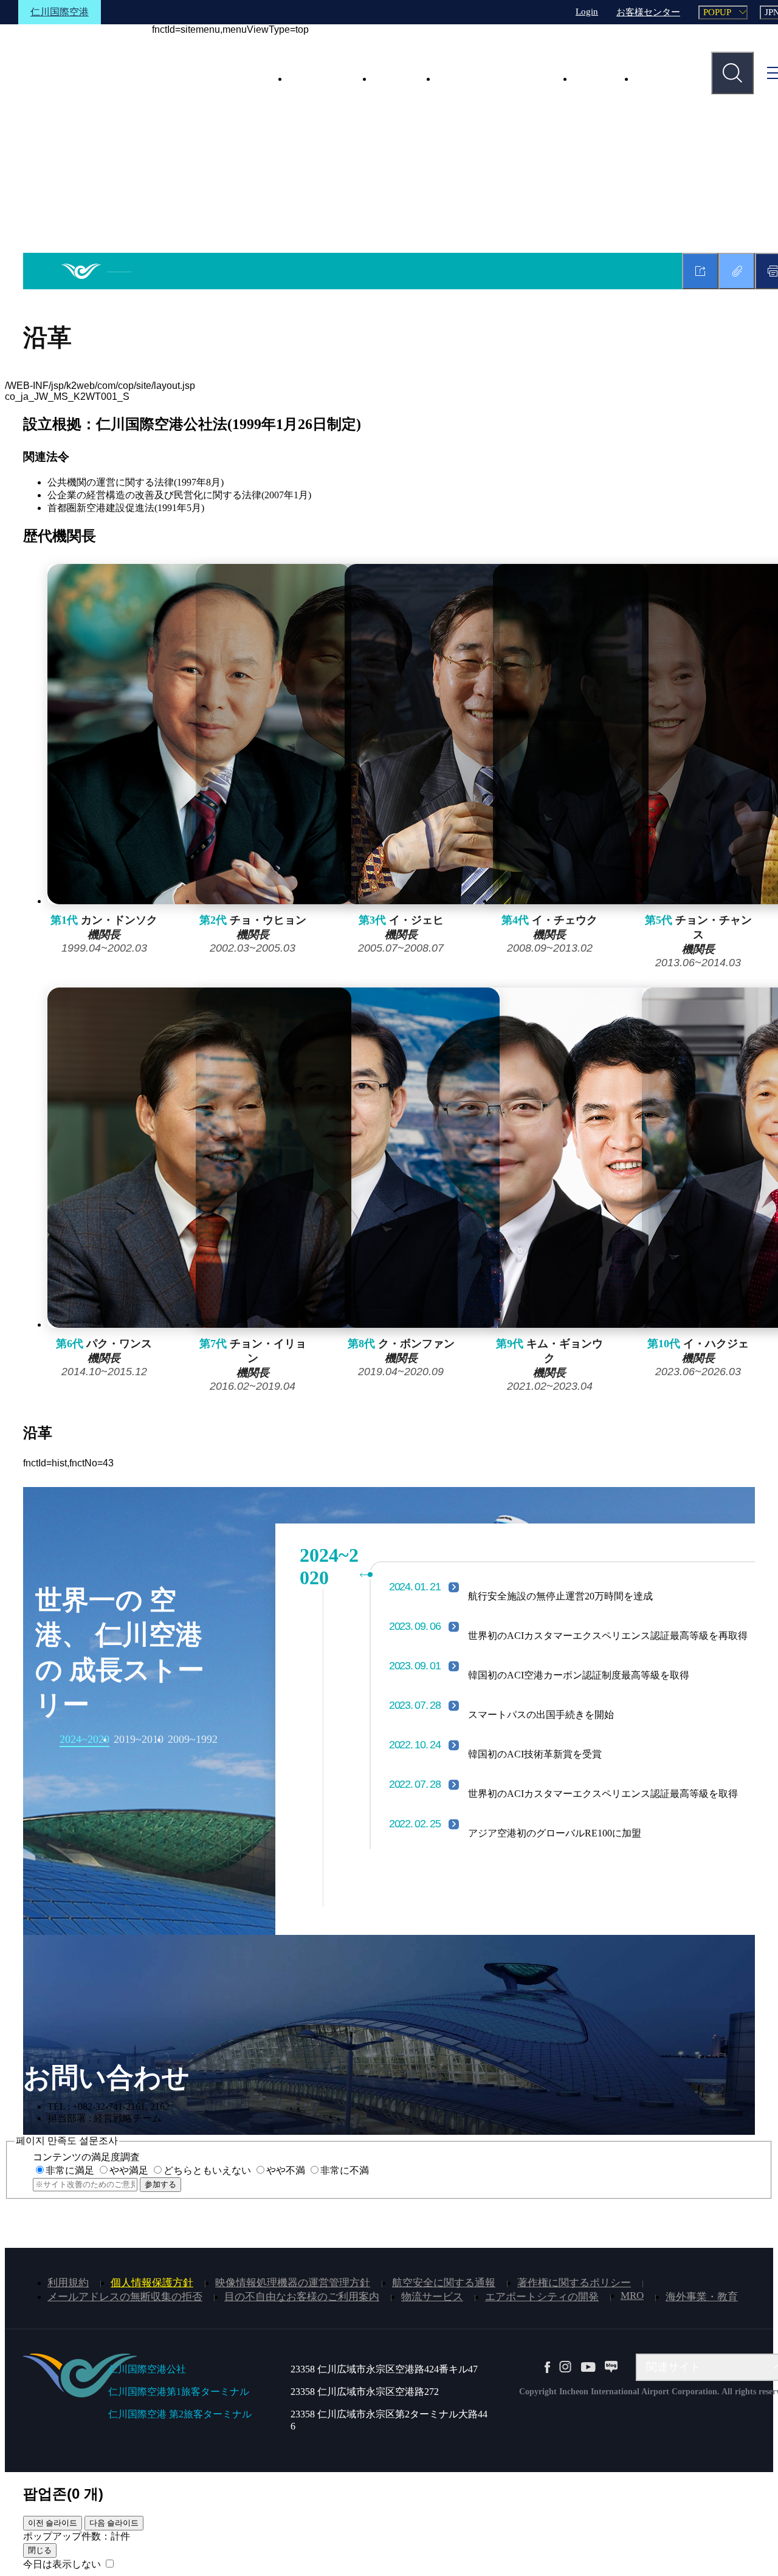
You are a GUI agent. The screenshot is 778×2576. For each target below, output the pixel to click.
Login (587, 12)
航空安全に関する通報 (444, 2283)
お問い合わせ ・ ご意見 (497, 78)
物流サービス (432, 2297)
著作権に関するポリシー (574, 2283)
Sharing (700, 271)
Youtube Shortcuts (588, 2367)
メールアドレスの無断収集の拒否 (125, 2297)
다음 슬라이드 (114, 2523)
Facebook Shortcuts (547, 2367)
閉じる (40, 2550)
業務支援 (658, 78)
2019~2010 (139, 1739)
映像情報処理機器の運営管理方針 (293, 2283)
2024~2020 (84, 1739)
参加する (160, 2184)
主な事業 (596, 78)
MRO (632, 2296)
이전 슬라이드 (53, 2523)
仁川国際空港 (60, 12)
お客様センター (648, 12)
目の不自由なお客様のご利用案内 (302, 2297)
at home (96, 271)
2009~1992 (193, 1739)
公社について (323, 78)
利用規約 (68, 2283)
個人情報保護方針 (152, 2283)
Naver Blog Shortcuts (611, 2367)
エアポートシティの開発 (542, 2297)
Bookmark (737, 271)
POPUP (717, 12)
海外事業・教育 (702, 2297)
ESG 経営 (397, 78)
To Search (732, 73)
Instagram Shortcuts (565, 2367)
